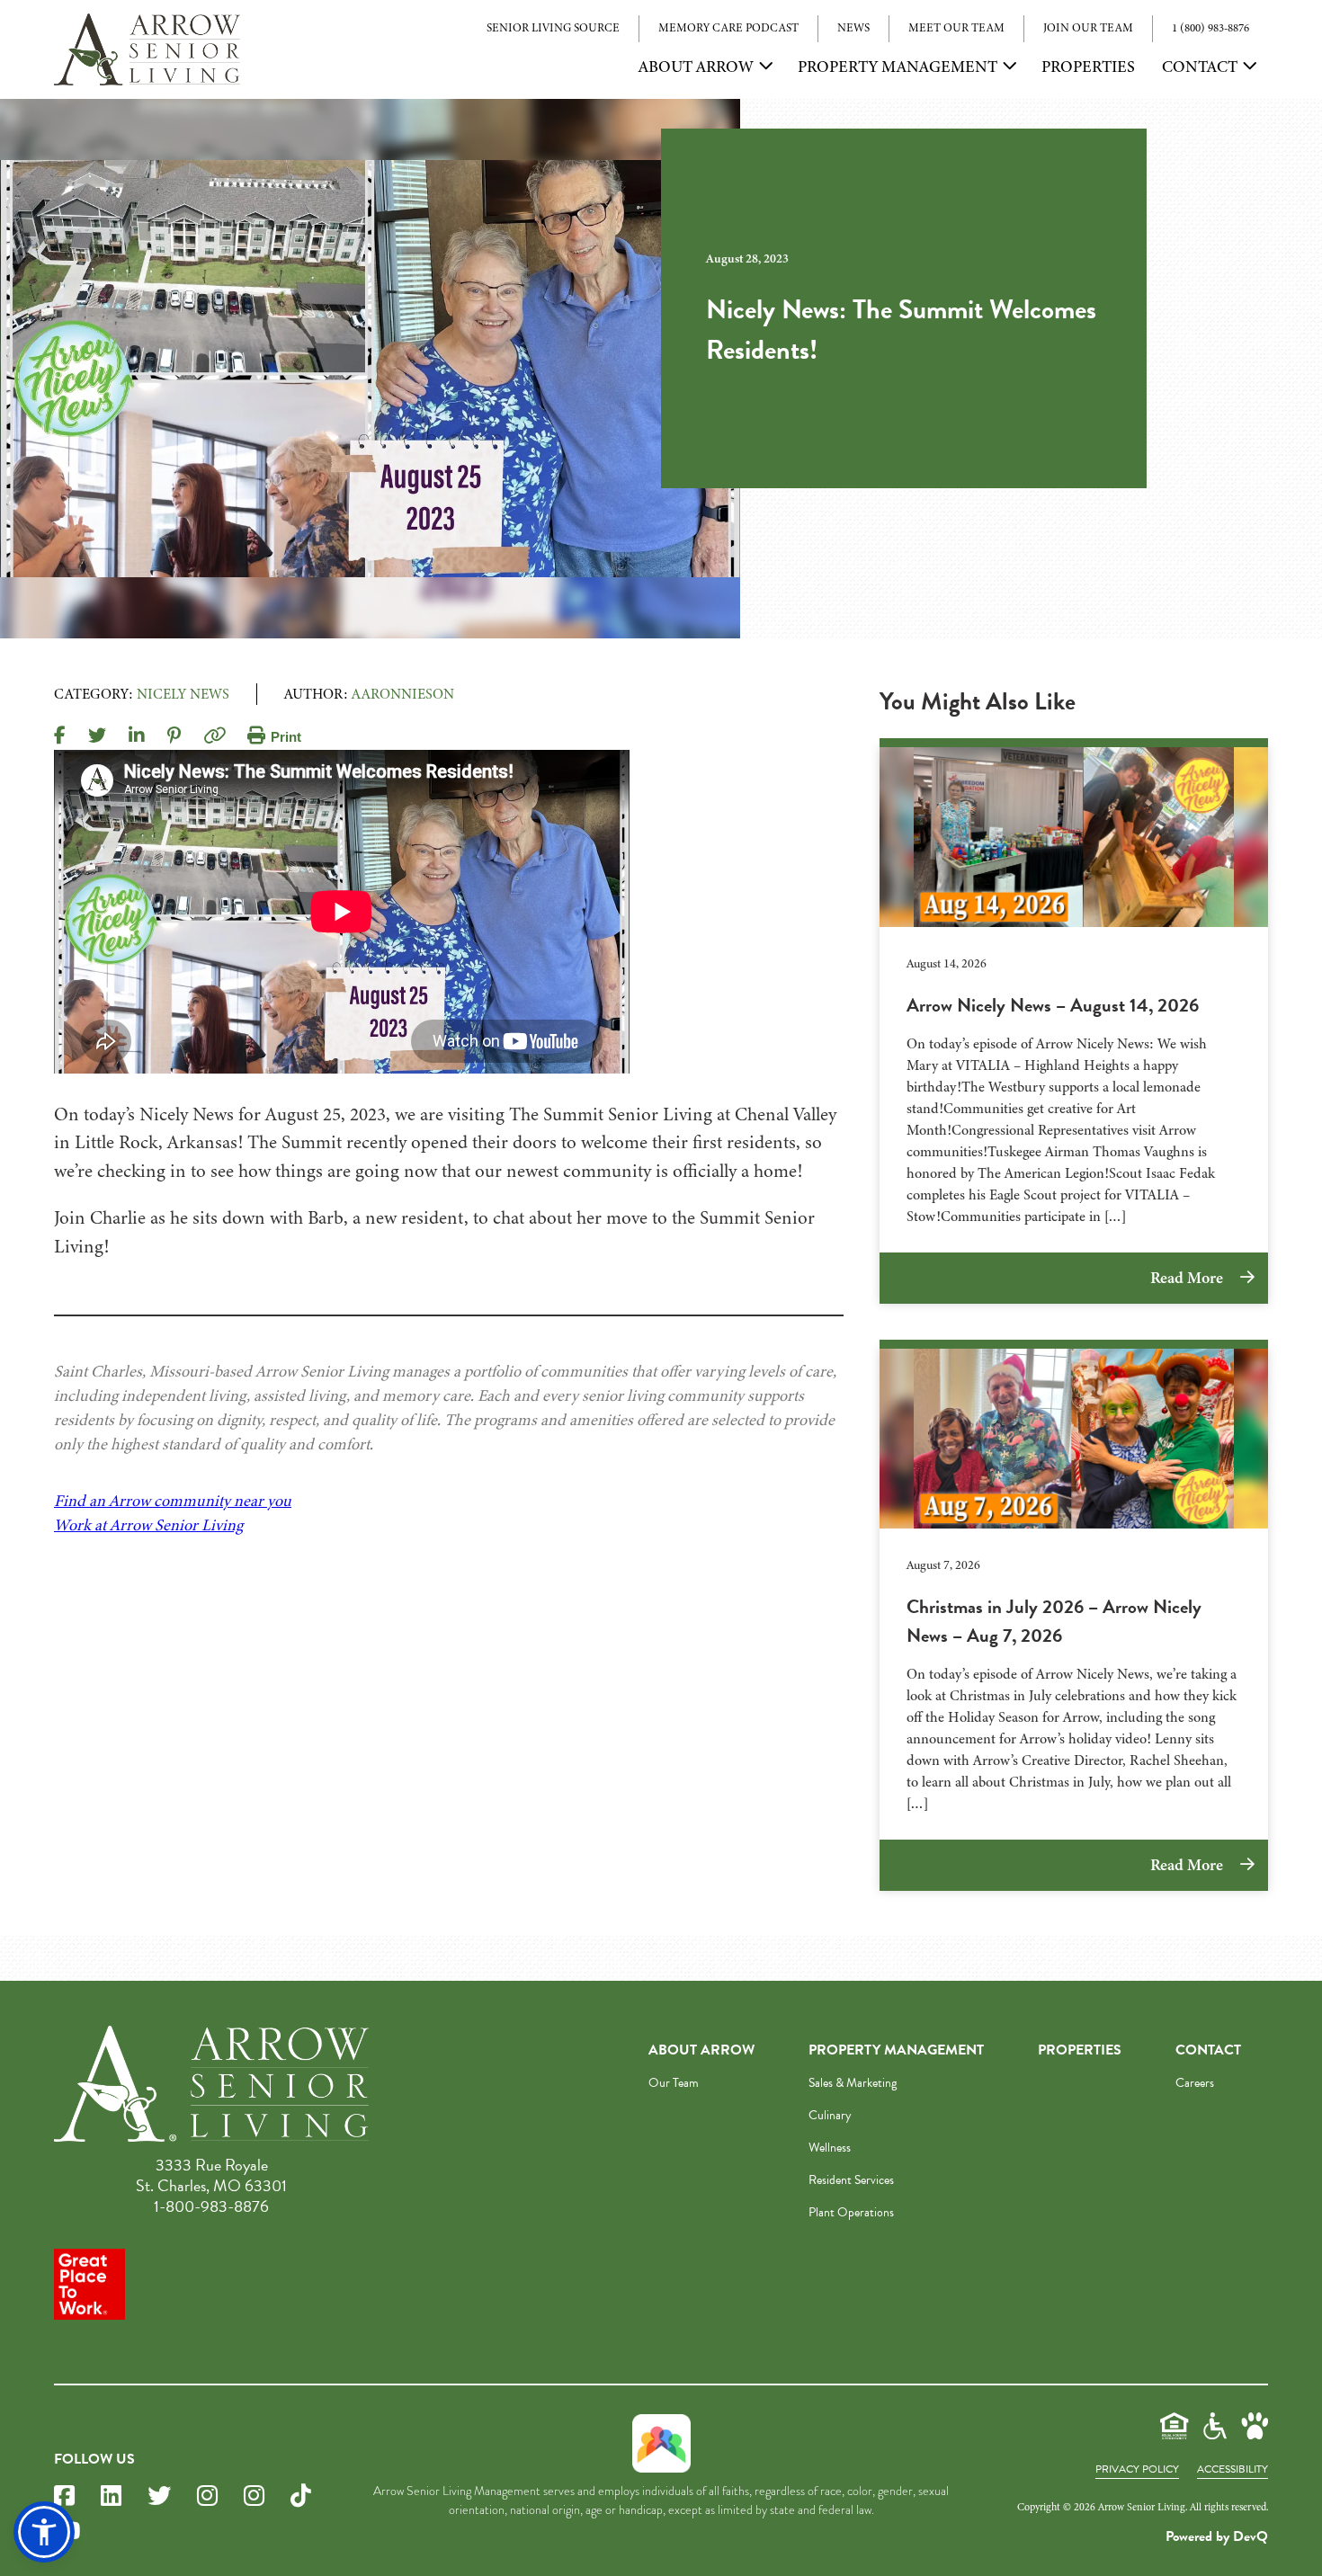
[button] (44, 2532)
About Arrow (696, 67)
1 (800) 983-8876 (1210, 28)
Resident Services (851, 2180)
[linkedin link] (111, 2496)
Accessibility (1233, 2469)
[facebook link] (64, 2496)
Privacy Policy (1137, 2469)
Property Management (898, 67)
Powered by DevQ (1217, 2536)
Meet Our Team (956, 28)
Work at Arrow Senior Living (148, 1525)
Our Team (674, 2083)
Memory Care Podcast (728, 28)
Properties (1088, 67)
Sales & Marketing (853, 2083)
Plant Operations (851, 2212)
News (853, 28)
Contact (1200, 67)
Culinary (830, 2115)
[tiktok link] (301, 2496)
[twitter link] (159, 2496)
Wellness (830, 2148)
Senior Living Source (553, 28)
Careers (1195, 2083)
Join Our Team (1088, 28)
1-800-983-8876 (211, 2206)
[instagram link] (207, 2496)
